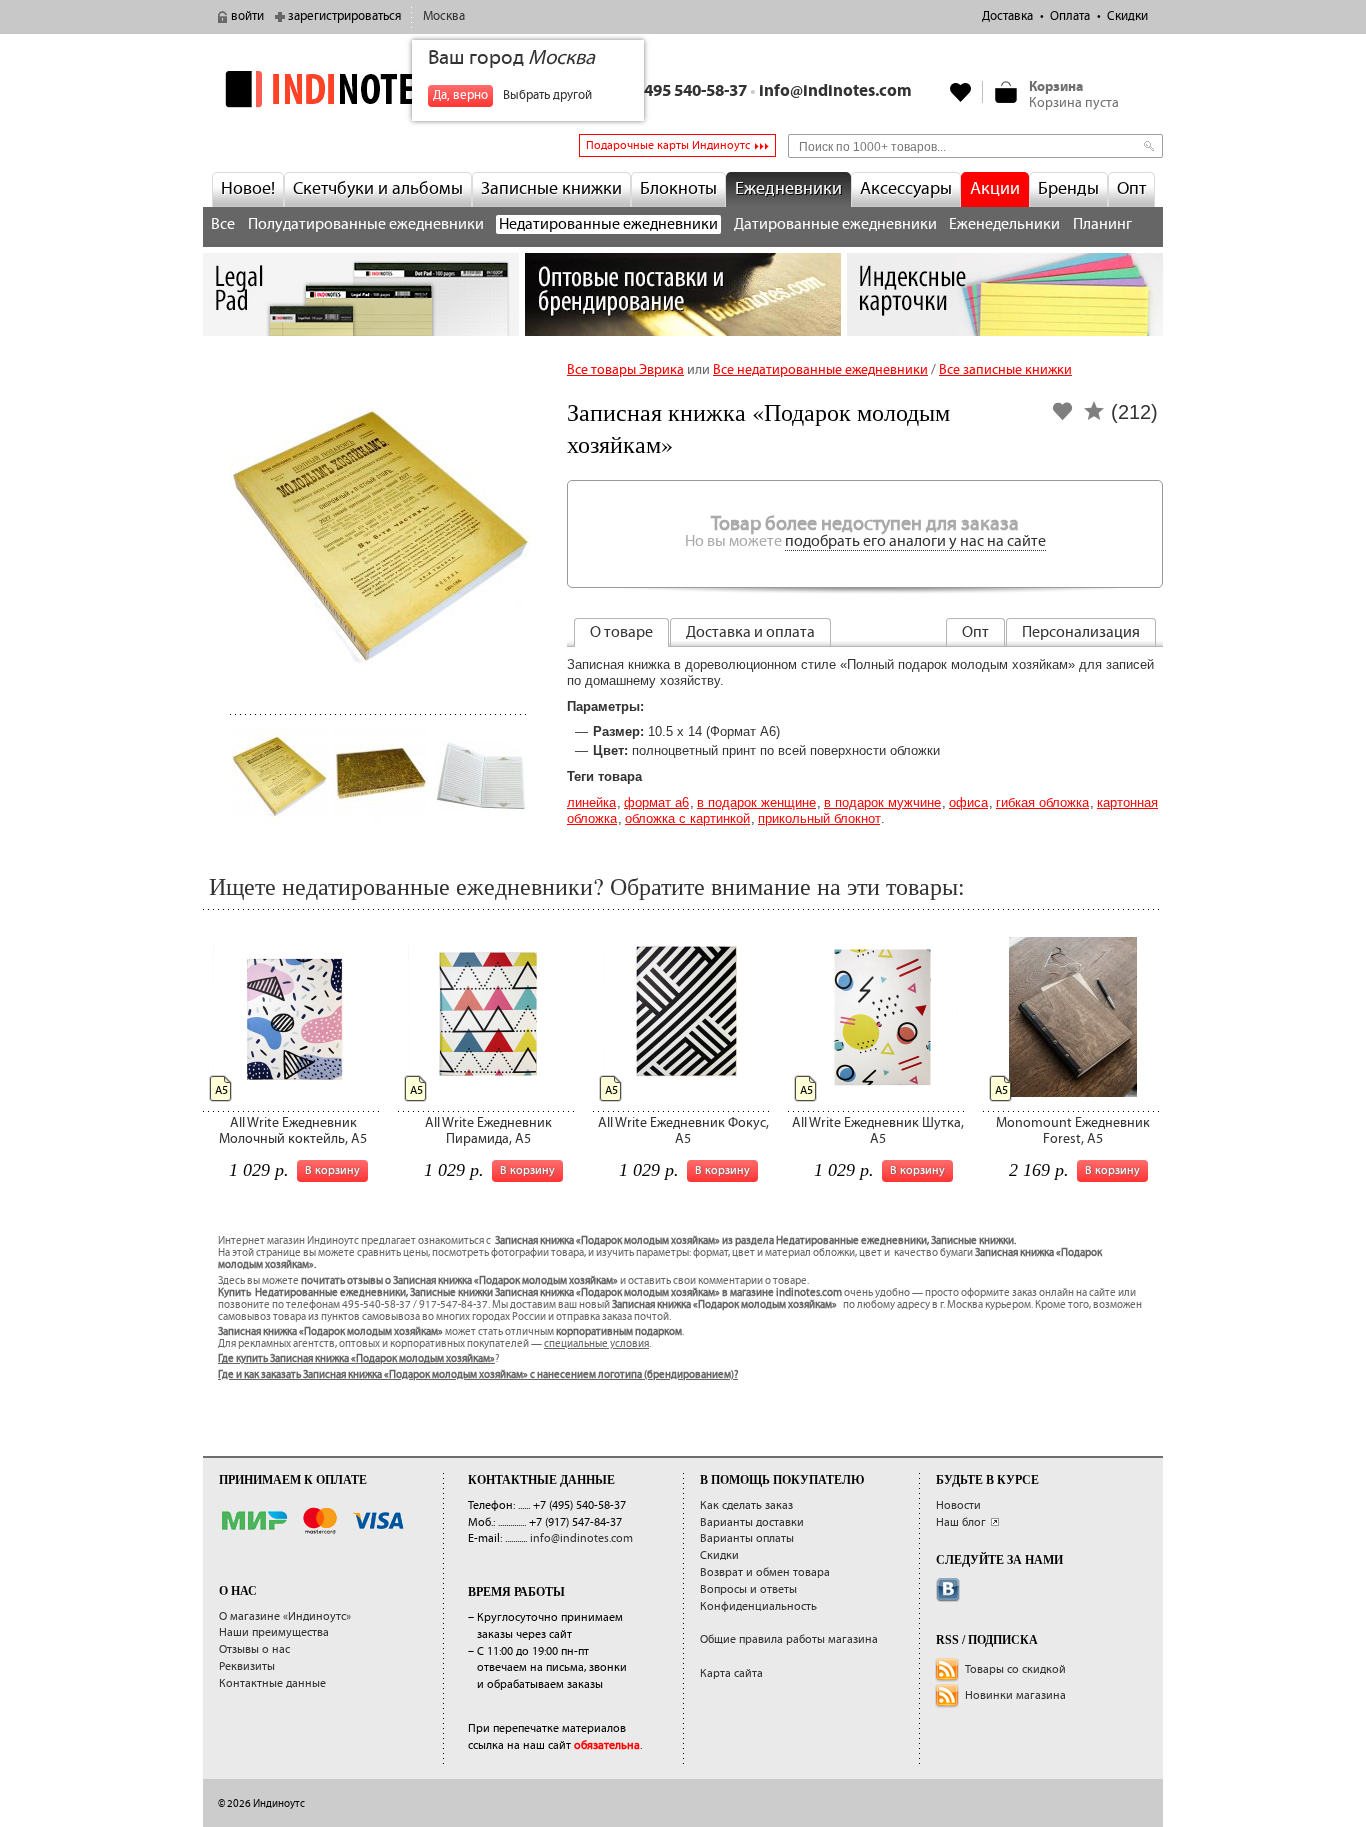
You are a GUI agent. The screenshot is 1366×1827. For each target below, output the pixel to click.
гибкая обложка (1042, 802)
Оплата (1070, 16)
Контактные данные (272, 1683)
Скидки (1127, 16)
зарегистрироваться (344, 16)
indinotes (361, 88)
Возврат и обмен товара (765, 1572)
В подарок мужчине (882, 802)
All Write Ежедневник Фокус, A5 (683, 1130)
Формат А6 (656, 802)
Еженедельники (1004, 224)
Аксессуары (906, 189)
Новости (958, 1505)
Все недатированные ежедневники (820, 370)
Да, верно (460, 95)
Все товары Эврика (625, 370)
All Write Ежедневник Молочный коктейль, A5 (293, 1130)
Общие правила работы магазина (789, 1639)
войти (247, 16)
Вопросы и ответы (748, 1589)
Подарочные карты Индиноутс (668, 145)
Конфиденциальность (758, 1606)
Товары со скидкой (1015, 1669)
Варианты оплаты (747, 1538)
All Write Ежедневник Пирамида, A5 (488, 1130)
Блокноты (678, 189)
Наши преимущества (274, 1632)
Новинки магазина (1015, 1695)
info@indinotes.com (835, 91)
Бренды (1068, 189)
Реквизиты (247, 1666)
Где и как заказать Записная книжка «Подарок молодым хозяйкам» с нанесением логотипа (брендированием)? (478, 1375)
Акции (995, 189)
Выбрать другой (547, 95)
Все (223, 224)
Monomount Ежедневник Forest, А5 (1073, 1130)
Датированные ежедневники (835, 224)
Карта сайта (731, 1673)
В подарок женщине (756, 802)
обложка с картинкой (687, 818)
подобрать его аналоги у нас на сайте (915, 541)
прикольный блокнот (819, 818)
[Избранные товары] (961, 92)
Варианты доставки (752, 1522)
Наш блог (961, 1522)
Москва (444, 16)
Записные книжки (551, 189)
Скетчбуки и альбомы (378, 189)
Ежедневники (788, 189)
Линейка (591, 802)
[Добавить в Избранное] (1063, 417)
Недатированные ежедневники (608, 224)
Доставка (1007, 16)
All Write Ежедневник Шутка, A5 (878, 1130)
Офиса (968, 802)
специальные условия (596, 1344)
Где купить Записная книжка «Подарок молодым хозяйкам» (356, 1359)
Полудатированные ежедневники (366, 224)
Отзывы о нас (254, 1649)
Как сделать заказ (746, 1505)
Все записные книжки (1005, 370)
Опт (1131, 189)
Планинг (1102, 224)
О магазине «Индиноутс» (285, 1616)
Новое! (248, 189)
